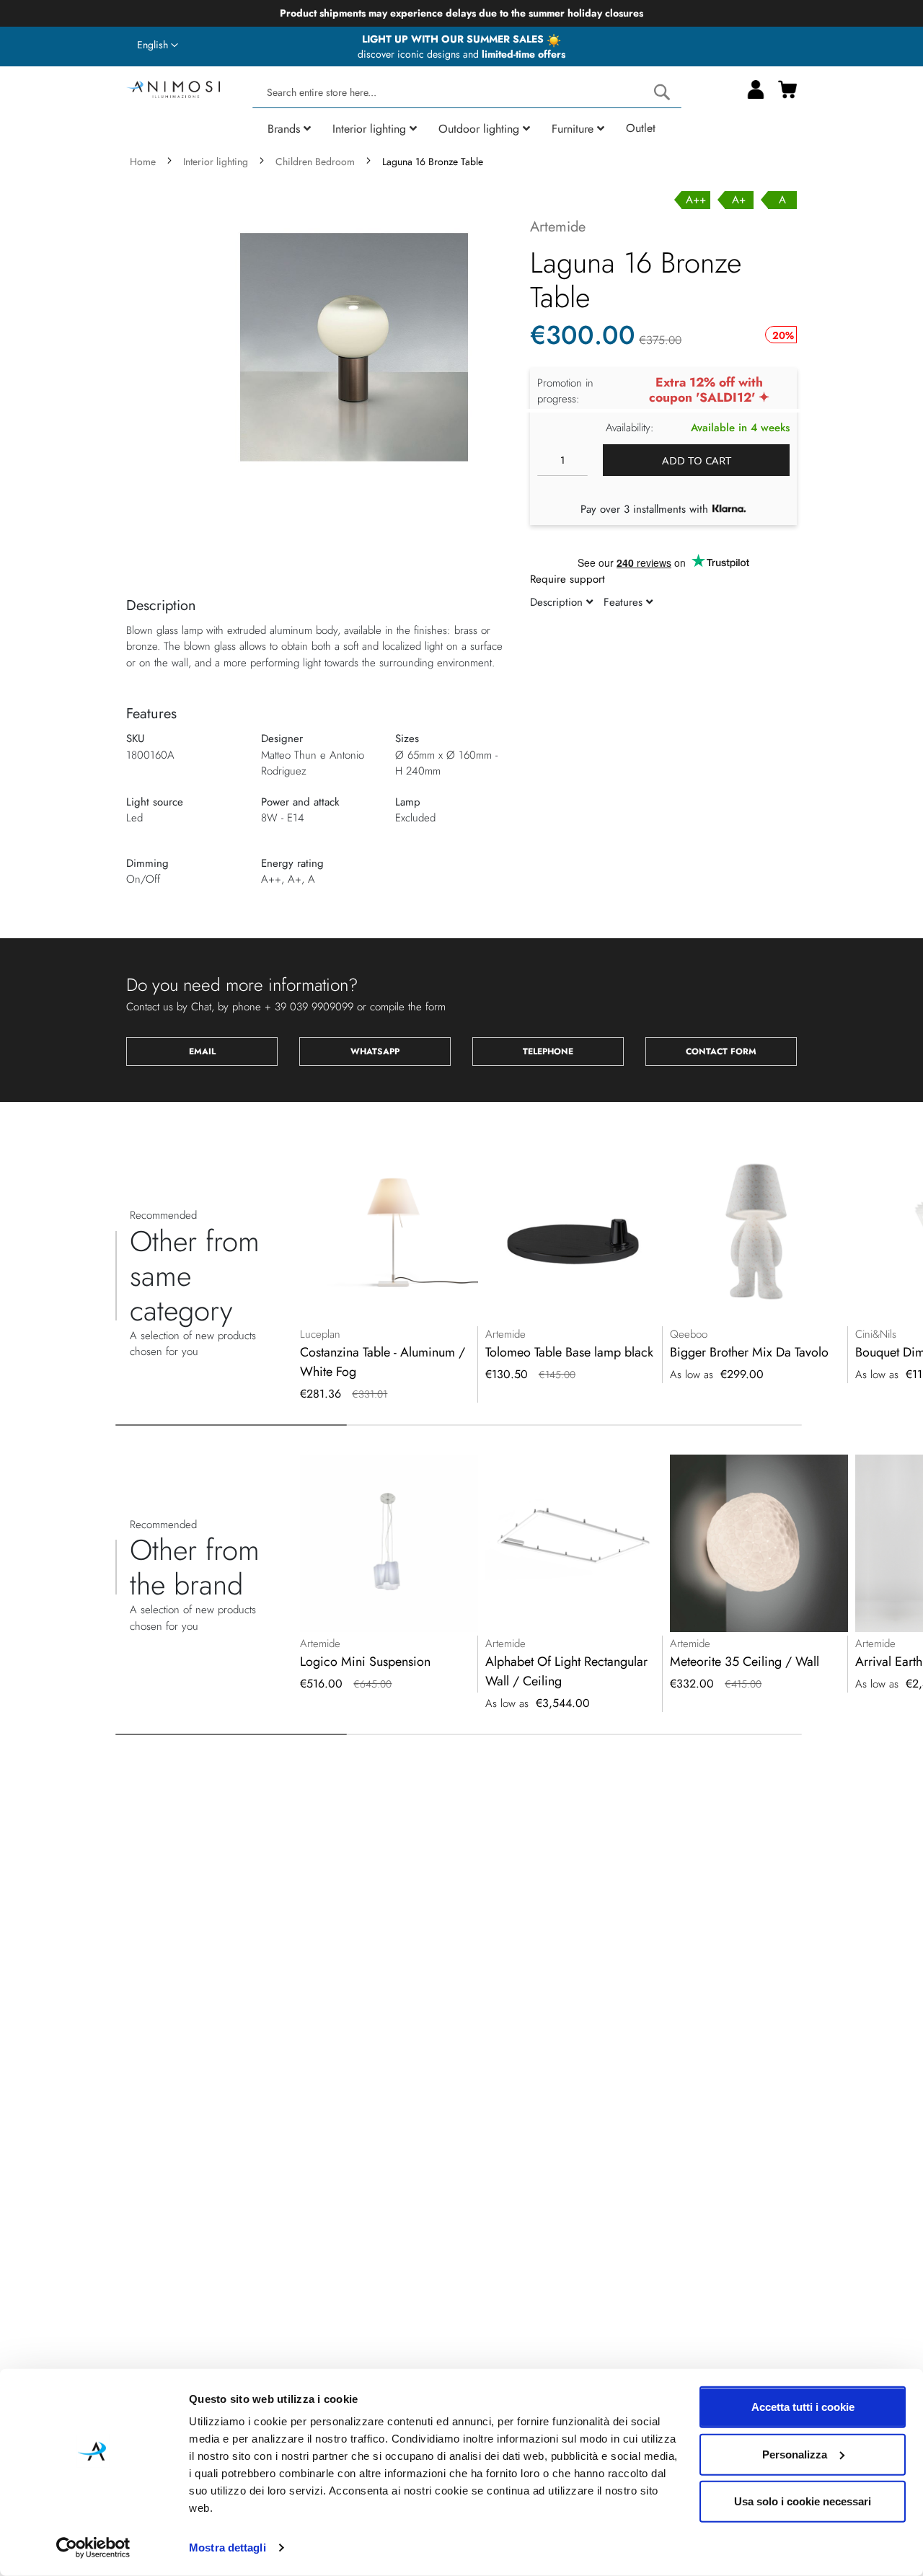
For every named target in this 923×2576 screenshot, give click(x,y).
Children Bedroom (315, 162)
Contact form (721, 1051)
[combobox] (467, 93)
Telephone (548, 1051)
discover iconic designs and (461, 54)
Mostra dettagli (228, 2548)
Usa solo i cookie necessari (803, 2501)
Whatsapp (375, 1051)
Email (202, 1051)
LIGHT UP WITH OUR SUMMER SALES (454, 39)
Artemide (558, 227)
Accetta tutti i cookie (803, 2407)
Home (143, 162)
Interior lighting (216, 162)
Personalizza (795, 2454)
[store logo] (173, 88)
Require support (568, 579)
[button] (158, 45)
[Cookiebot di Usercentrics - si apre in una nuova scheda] (93, 2548)
